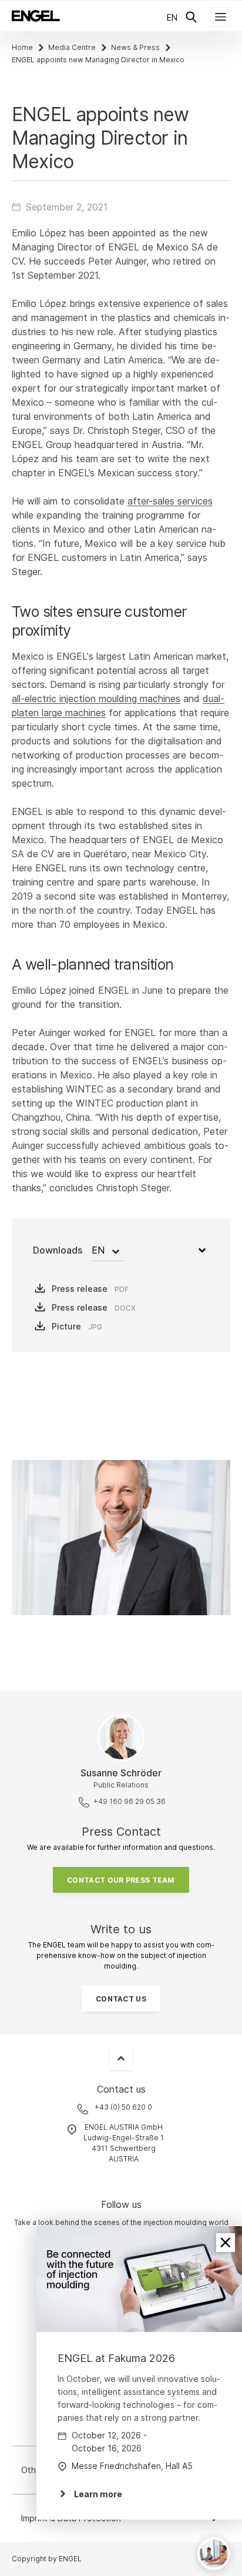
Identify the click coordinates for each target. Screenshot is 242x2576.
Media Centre (72, 47)
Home (22, 47)
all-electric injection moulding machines (96, 699)
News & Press (135, 47)
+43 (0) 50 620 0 (123, 2107)
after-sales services (170, 501)
